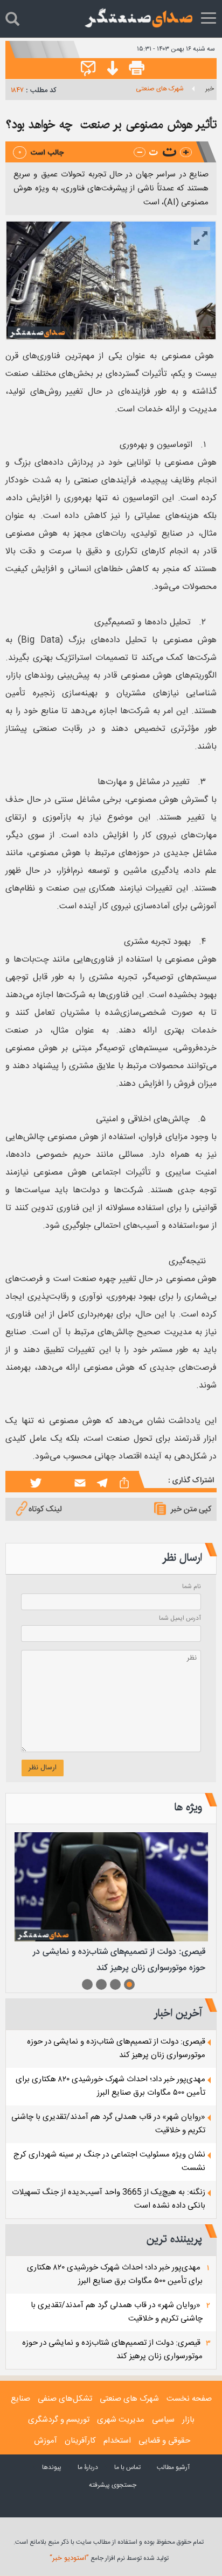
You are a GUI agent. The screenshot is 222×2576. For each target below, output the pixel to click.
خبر (210, 89)
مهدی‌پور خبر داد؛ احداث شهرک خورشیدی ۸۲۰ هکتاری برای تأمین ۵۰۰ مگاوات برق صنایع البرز (110, 2086)
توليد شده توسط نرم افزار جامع (109, 2558)
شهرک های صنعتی (160, 89)
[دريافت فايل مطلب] (110, 69)
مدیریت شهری (121, 2420)
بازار (188, 2420)
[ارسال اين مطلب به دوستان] (88, 69)
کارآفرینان (80, 2441)
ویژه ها (188, 1807)
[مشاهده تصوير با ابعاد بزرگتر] (201, 239)
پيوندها (52, 2467)
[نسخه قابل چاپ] (137, 69)
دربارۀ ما (88, 2467)
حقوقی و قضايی (164, 2441)
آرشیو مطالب (173, 2467)
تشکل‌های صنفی (65, 2399)
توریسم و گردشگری (59, 2420)
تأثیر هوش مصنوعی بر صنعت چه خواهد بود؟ (111, 124)
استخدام (117, 2441)
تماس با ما (127, 2467)
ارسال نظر (43, 1768)
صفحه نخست (189, 2399)
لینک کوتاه (45, 1509)
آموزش (46, 2441)
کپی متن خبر (191, 1509)
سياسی (163, 2420)
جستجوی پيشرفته (113, 2485)
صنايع (20, 2399)
